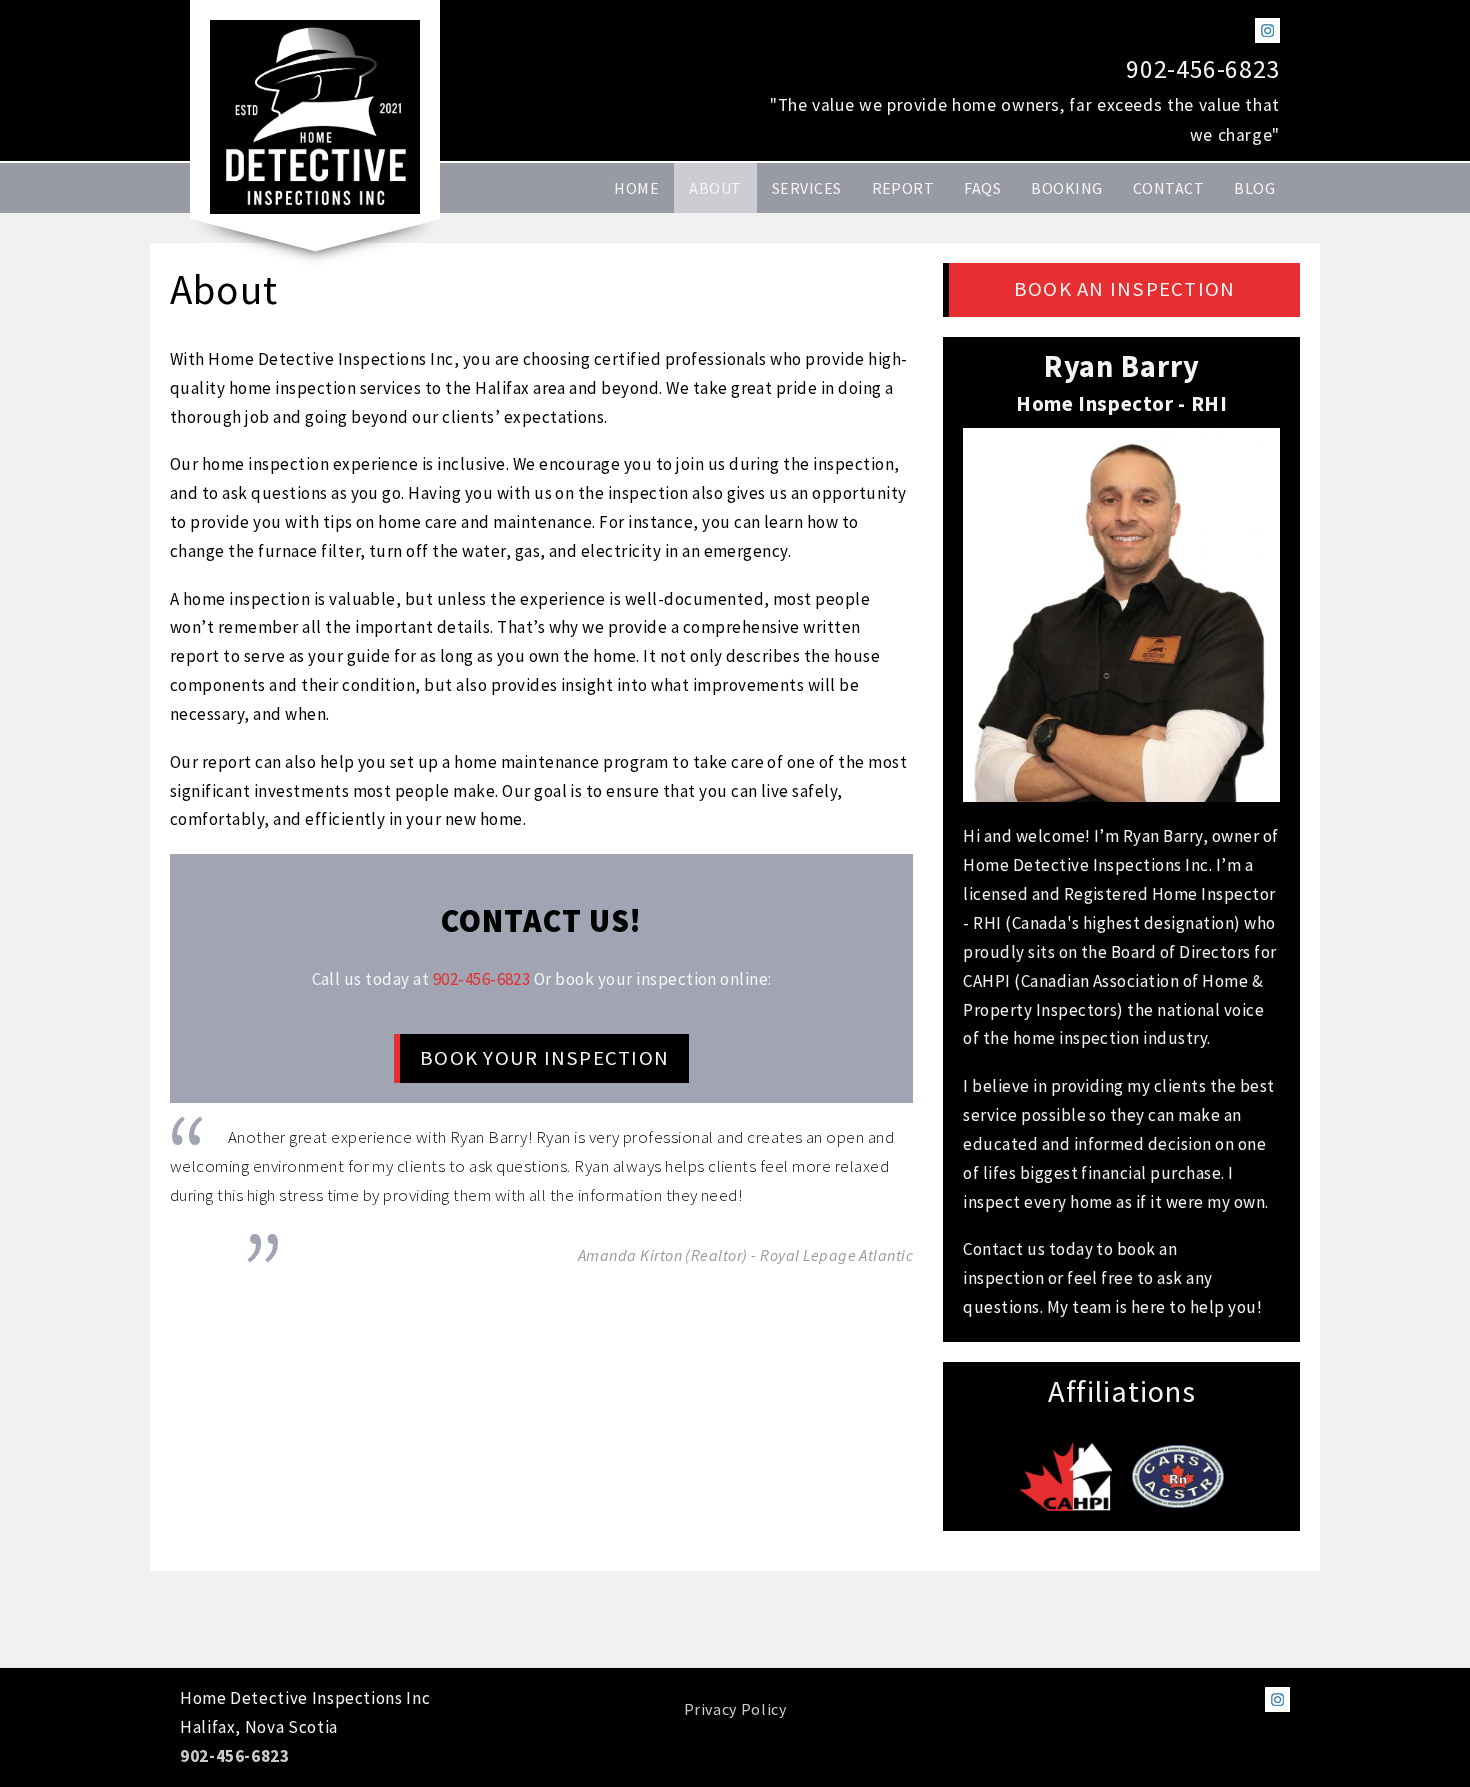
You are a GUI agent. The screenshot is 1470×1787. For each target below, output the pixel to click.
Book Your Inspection (544, 1058)
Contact (1168, 188)
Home (636, 188)
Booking (1066, 188)
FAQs (982, 188)
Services (807, 188)
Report (903, 188)
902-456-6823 (1203, 69)
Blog (1254, 188)
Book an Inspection (1124, 289)
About (715, 188)
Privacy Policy (735, 1709)
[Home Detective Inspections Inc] (315, 117)
